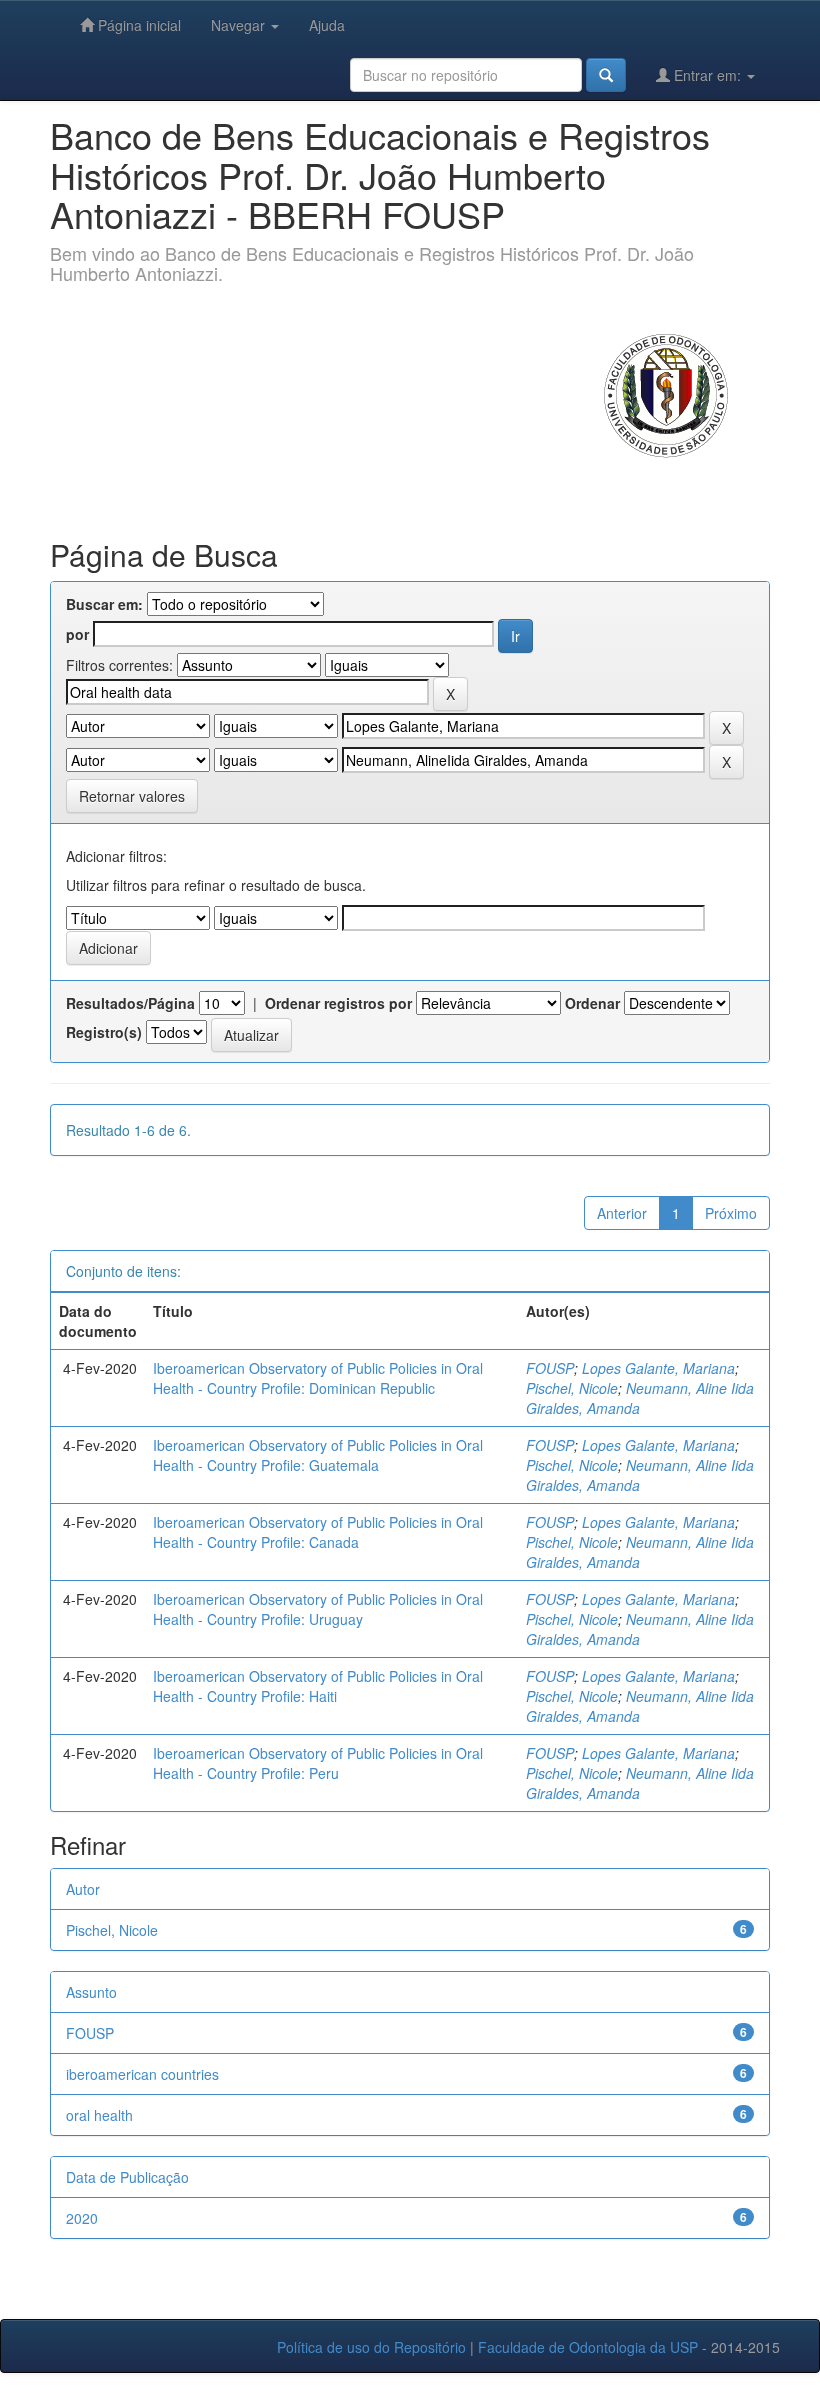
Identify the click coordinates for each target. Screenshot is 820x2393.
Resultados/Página (130, 1003)
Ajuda (327, 25)
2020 (82, 2218)
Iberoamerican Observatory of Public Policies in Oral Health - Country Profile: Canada (318, 1532)
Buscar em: (104, 604)
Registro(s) (104, 1032)
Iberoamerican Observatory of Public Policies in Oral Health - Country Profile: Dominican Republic (318, 1378)
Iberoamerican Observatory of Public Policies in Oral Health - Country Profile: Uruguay (318, 1609)
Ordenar (592, 1003)
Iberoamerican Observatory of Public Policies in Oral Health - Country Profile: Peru (318, 1763)
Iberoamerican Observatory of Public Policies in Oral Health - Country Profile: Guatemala (318, 1455)
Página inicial (137, 25)
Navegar (240, 25)
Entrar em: (707, 75)
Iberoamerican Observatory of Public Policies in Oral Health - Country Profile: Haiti (318, 1686)
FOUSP (550, 1368)
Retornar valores (132, 796)
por (77, 634)
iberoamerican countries (142, 2074)
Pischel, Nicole (572, 1388)
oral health (99, 2115)
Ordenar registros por (338, 1003)
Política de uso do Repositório (371, 2347)
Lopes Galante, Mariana (658, 1368)
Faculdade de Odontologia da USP (588, 2347)
